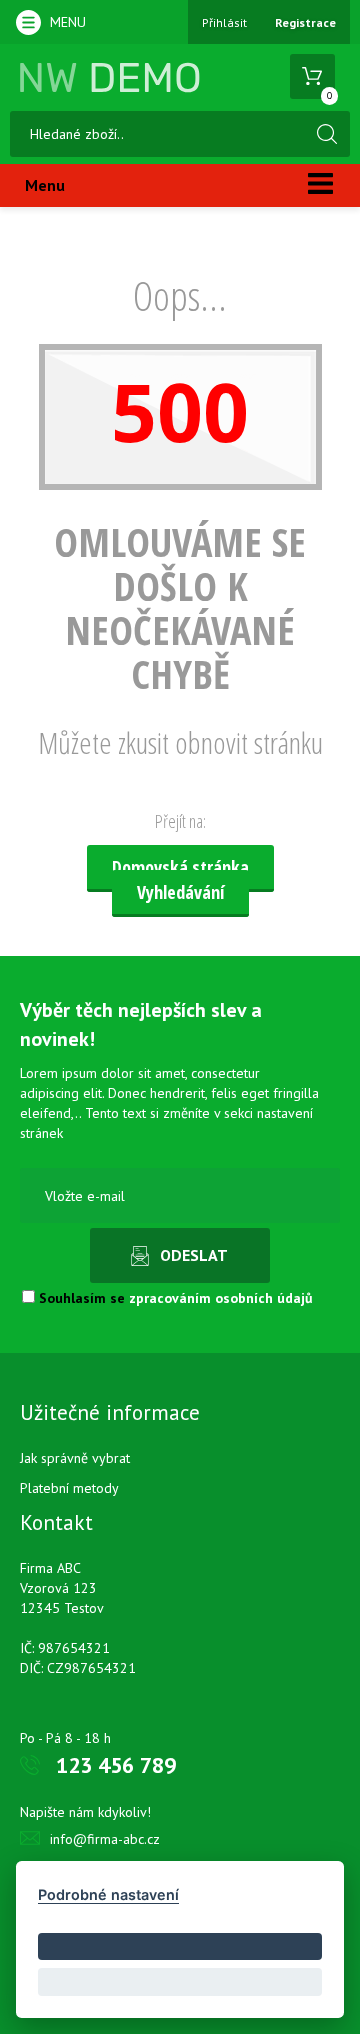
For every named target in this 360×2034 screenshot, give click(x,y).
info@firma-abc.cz (105, 1839)
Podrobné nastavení (108, 1894)
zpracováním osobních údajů (221, 1298)
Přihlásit (224, 22)
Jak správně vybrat (75, 1458)
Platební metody (69, 1488)
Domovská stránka (180, 867)
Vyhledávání (180, 892)
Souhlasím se (174, 1298)
